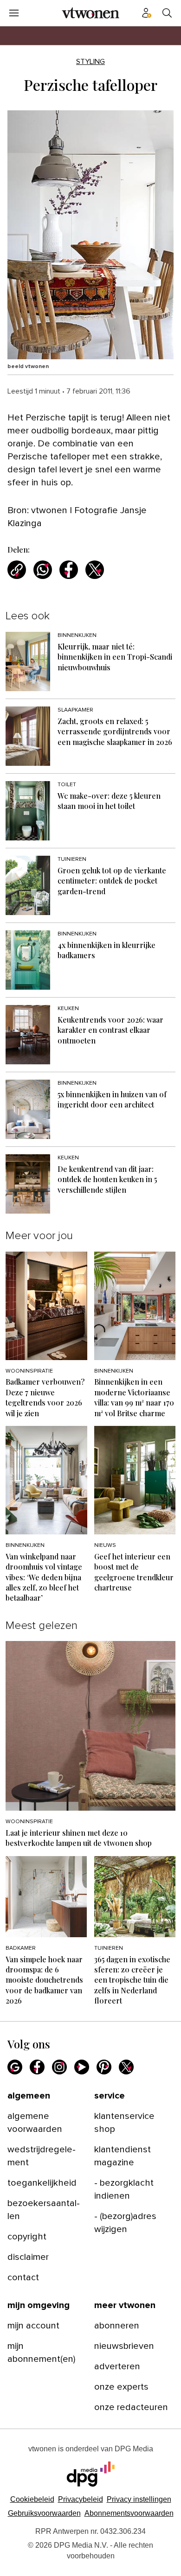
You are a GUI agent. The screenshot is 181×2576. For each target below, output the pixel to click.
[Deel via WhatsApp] (43, 570)
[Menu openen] (14, 13)
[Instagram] (59, 2067)
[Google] (15, 2067)
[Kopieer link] (17, 570)
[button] (139, 2499)
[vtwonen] (90, 13)
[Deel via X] (95, 570)
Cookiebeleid (32, 2499)
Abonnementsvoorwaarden (129, 2513)
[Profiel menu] (147, 13)
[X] (126, 2067)
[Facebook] (37, 2067)
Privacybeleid (81, 2499)
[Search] (167, 13)
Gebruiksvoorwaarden (44, 2513)
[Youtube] (82, 2067)
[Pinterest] (104, 2067)
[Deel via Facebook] (69, 570)
